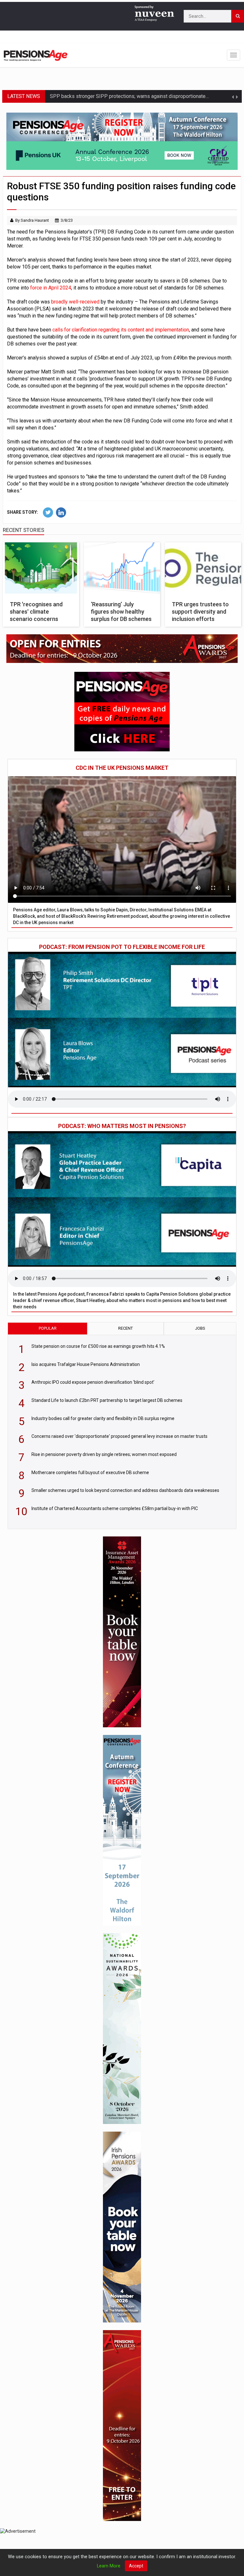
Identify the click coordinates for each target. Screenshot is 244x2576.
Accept (136, 2566)
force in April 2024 (50, 288)
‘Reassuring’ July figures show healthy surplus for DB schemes (121, 612)
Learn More (109, 2566)
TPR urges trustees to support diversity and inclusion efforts (200, 612)
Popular (48, 1328)
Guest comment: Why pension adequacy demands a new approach (123, 98)
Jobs (200, 1328)
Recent (125, 1328)
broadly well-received (75, 302)
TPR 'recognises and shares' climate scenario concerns (36, 612)
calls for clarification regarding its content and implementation (120, 330)
